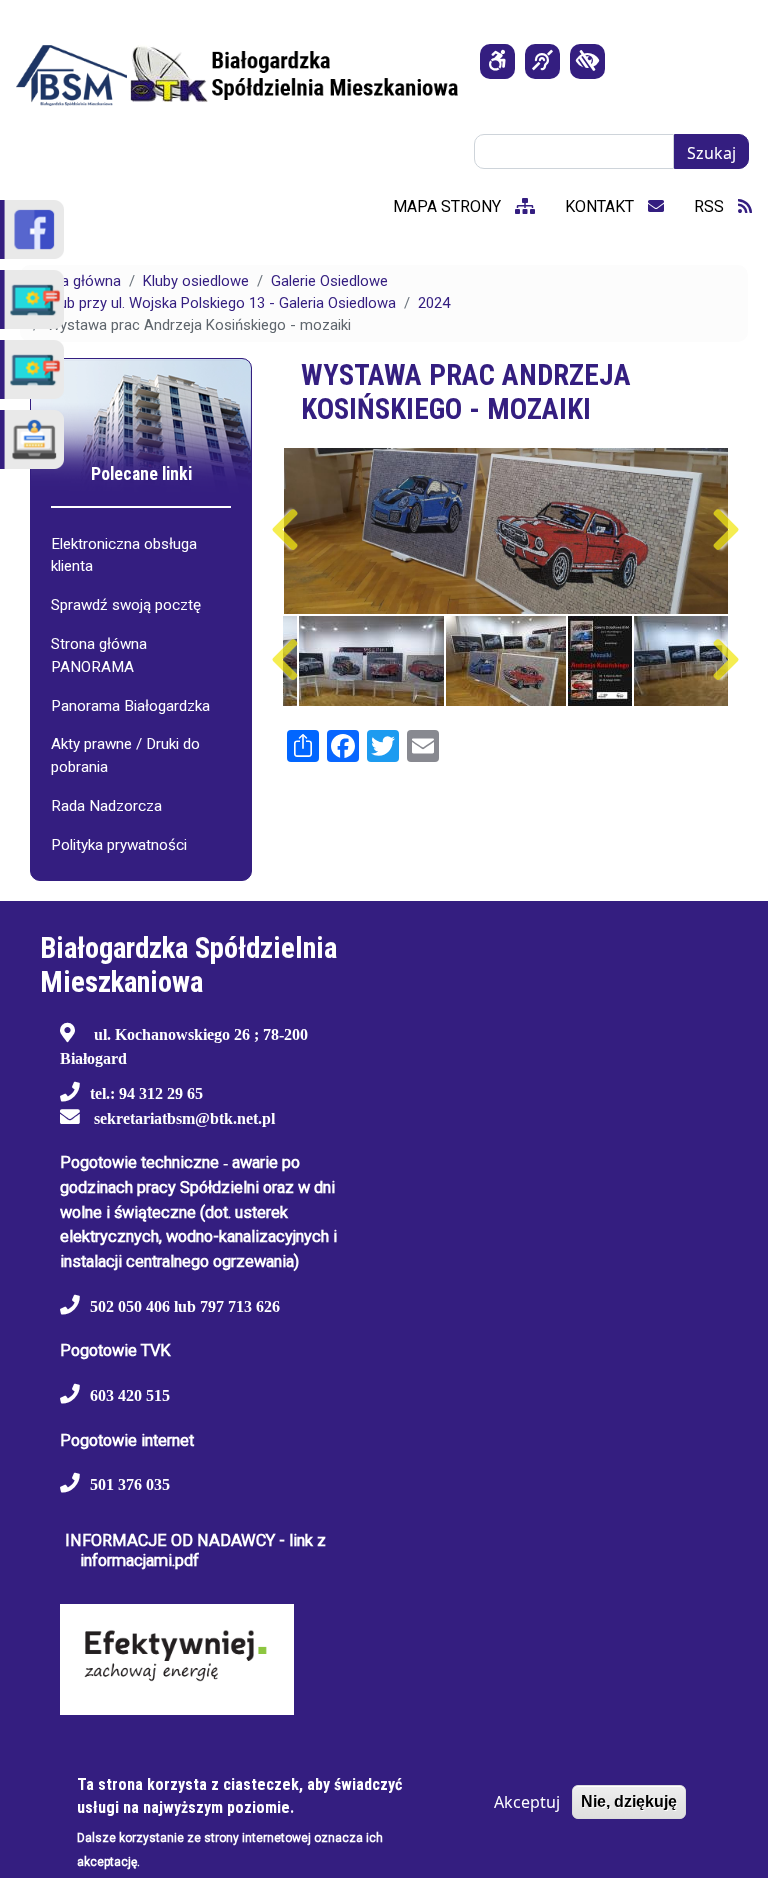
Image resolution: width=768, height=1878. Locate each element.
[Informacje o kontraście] (587, 61)
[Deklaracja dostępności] (497, 61)
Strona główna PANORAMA (99, 655)
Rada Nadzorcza (106, 806)
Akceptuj (527, 1802)
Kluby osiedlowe (196, 281)
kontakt (601, 206)
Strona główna (73, 281)
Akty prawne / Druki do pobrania (125, 755)
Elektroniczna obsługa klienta (124, 555)
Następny (725, 530)
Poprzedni (285, 530)
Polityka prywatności (119, 845)
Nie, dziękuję (629, 1801)
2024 (434, 303)
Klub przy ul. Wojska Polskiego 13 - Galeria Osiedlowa (221, 303)
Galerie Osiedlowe (329, 281)
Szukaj (711, 153)
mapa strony (449, 206)
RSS (711, 206)
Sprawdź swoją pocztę (126, 605)
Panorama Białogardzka (130, 706)
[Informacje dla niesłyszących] (542, 61)
